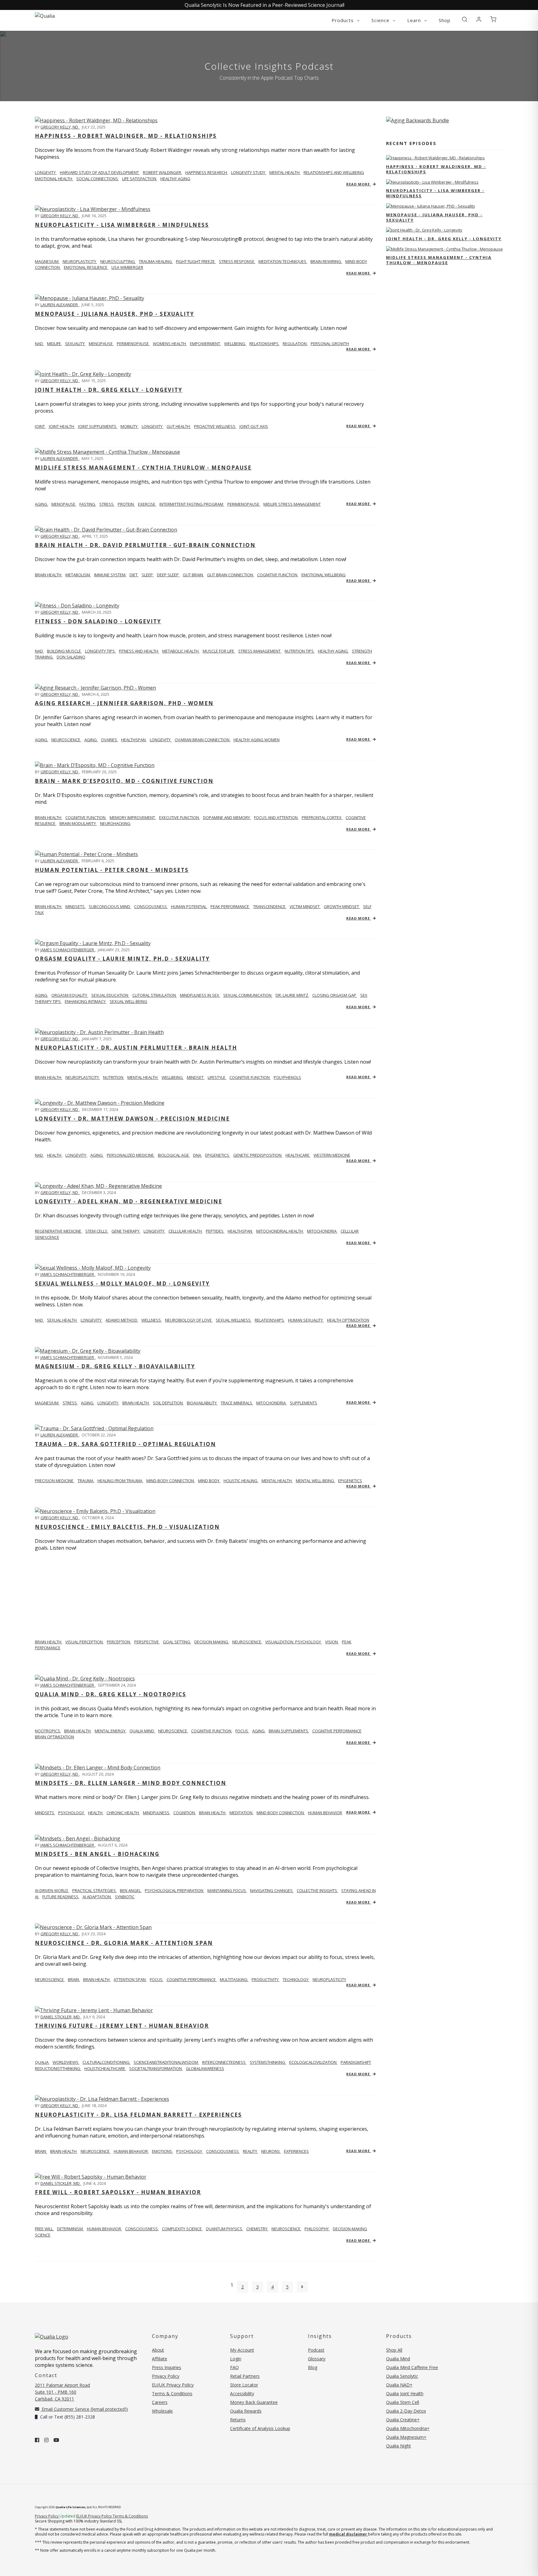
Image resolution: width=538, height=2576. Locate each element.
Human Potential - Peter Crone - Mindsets (112, 870)
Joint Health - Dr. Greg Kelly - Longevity (109, 390)
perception (119, 1642)
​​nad (39, 651)
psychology (72, 1813)
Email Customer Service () (84, 2409)
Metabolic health (181, 651)
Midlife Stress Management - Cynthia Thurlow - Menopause (143, 468)
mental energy (111, 1731)
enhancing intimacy (86, 1001)
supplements (304, 1403)
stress (107, 504)
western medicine (332, 1155)
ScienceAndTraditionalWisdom (166, 2062)
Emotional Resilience (86, 267)
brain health (136, 1403)
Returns (238, 2420)
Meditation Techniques (283, 261)
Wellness (152, 1320)
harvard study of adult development (100, 172)
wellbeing (235, 344)
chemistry (257, 2229)
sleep (148, 575)
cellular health (186, 1231)
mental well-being (315, 1481)
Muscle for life (219, 651)
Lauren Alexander (60, 305)
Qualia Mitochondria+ (408, 2428)
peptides (215, 1231)
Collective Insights (317, 1890)
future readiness (61, 1897)
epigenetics (218, 1155)
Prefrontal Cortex (322, 817)
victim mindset (305, 906)
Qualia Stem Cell (403, 2402)
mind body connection (281, 1813)
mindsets (76, 906)
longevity (46, 172)
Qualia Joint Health (405, 2393)
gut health (179, 426)
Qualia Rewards (246, 2411)
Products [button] (343, 20)
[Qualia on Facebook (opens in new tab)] (37, 2440)
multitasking (234, 1979)
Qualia (42, 2062)
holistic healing (241, 1481)
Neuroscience (50, 1979)
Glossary (317, 2359)
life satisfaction (140, 179)
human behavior (325, 1813)
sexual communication (248, 995)
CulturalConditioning (106, 2062)
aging (42, 504)
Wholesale (162, 2411)
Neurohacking (115, 823)
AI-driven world (52, 1890)
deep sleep (168, 575)
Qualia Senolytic (402, 2376)
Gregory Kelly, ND (60, 127)
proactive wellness (215, 426)
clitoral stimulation (155, 995)
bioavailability (202, 1403)
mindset (196, 1077)
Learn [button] (415, 20)
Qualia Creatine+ (403, 2420)
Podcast (316, 2350)
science (43, 2235)
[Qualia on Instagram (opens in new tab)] (46, 2440)
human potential (189, 906)
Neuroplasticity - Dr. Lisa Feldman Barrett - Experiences (138, 2115)
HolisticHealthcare (105, 2068)
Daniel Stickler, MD (61, 2017)
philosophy (317, 2229)
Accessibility (242, 2393)
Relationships (270, 1320)
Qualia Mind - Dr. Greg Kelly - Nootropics (111, 1694)
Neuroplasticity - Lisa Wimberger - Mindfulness (122, 225)
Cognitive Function (86, 817)
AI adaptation (97, 1897)
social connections (98, 179)
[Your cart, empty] (493, 20)
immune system (110, 575)
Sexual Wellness (234, 1320)
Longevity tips (100, 651)
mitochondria (322, 1231)
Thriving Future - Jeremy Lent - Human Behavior (122, 2026)
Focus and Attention (276, 817)
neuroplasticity (83, 1077)
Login (236, 2359)
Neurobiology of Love (189, 1320)
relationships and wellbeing (334, 172)
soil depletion (168, 1403)
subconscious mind (110, 906)
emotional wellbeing (323, 575)
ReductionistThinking (58, 2068)
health (96, 1813)
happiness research (207, 172)
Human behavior (104, 2229)
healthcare (298, 1155)
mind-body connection (171, 1481)
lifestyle (217, 1077)
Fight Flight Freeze (196, 261)
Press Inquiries (167, 2367)
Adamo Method (122, 1320)
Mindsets (45, 1813)
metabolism (78, 575)
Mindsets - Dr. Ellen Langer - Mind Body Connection (131, 1783)
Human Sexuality (306, 1320)
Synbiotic (125, 1897)
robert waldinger (163, 172)
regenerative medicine (59, 1231)
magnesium (47, 261)
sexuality (75, 344)
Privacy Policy (166, 2376)
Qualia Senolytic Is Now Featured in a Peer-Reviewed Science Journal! (264, 5)
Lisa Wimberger (127, 267)
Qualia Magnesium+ (406, 2437)
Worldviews (66, 2062)
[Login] (479, 20)
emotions (163, 2151)
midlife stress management (292, 504)
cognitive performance (337, 1731)
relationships (264, 344)
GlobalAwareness (205, 2068)
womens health (170, 344)
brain (74, 1979)
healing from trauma (120, 1481)
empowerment (205, 344)
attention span (130, 1979)
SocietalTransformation (156, 2068)
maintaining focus (227, 1890)
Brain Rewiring (326, 261)
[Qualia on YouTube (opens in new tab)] (56, 2440)
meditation (241, 1813)
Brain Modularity (78, 823)
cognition (185, 1813)
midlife (54, 344)
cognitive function (278, 575)
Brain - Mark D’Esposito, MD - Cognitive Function (124, 781)
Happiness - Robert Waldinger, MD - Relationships (126, 136)
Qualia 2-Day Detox (406, 2411)
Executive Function (179, 817)
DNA (198, 1155)
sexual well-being (128, 1001)
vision (332, 1642)
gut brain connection (231, 575)
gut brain (193, 575)
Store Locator (244, 2385)
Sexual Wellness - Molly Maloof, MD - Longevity (122, 1283)
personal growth (330, 344)
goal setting (177, 1642)
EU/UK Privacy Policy (173, 2385)
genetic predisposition (258, 1155)
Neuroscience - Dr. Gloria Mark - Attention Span (124, 1943)
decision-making (350, 2229)
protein (126, 504)
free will (44, 2229)
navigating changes (272, 1890)
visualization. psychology (294, 1642)
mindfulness (157, 1813)
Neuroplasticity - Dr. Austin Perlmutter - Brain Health (136, 1048)
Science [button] (381, 20)
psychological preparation (175, 1890)
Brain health (49, 575)
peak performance (230, 906)
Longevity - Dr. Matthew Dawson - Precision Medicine (132, 1119)
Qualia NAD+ (399, 2385)
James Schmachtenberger (68, 950)
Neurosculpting (118, 261)
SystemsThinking (268, 2062)
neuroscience (66, 740)
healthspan (134, 740)
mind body (209, 1481)
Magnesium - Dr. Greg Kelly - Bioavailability (115, 1366)
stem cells (97, 1231)
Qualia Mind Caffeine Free (412, 2367)
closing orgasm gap (335, 995)
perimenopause (133, 344)
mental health (285, 172)
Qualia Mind (142, 1731)
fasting (88, 504)
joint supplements (98, 426)
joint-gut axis (254, 426)
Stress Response (237, 261)
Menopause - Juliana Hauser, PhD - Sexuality (115, 314)
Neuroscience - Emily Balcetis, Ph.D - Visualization (127, 1527)
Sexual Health (62, 1320)
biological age (174, 1155)
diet (134, 575)
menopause (101, 344)
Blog (313, 2367)
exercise (147, 504)
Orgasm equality (70, 995)
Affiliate (160, 2359)
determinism (70, 2229)
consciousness (223, 2151)
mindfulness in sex (200, 995)
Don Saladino (71, 657)
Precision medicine (55, 1481)
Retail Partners (245, 2376)
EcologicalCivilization (313, 2062)
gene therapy (126, 1231)
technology (296, 1979)
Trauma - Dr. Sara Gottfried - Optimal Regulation (125, 1444)
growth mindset (342, 906)
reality (250, 2151)
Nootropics (48, 1731)
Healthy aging (333, 651)
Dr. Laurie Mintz (292, 995)
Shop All (394, 2350)
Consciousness (151, 906)
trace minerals (237, 1403)
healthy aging (175, 179)
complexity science (182, 2229)
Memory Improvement (133, 817)
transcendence (270, 906)
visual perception (85, 1642)
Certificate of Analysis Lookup (260, 2428)
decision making (212, 1642)
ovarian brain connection (203, 740)
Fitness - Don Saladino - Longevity (98, 621)
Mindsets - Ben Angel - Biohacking (97, 1854)
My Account (242, 2350)
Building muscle (64, 651)
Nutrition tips (300, 651)
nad (39, 344)
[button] (465, 20)
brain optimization (54, 1737)
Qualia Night (399, 2446)
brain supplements (289, 1731)
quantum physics (224, 2229)
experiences (296, 2151)
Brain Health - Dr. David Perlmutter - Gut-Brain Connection (145, 545)
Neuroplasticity (80, 261)
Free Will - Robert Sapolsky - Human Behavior (118, 2192)
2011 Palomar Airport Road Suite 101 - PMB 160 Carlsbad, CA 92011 (62, 2392)
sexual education (110, 995)
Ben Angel (131, 1890)
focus (242, 1731)
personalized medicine (131, 1155)
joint (40, 426)
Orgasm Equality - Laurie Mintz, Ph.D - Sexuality (122, 959)
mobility (130, 426)
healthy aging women (257, 740)
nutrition (114, 1077)
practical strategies (94, 1890)
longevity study (249, 172)
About (158, 2350)
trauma (86, 1481)
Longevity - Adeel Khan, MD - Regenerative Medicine (129, 1201)
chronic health (123, 1813)
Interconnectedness (224, 2062)
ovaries (109, 740)
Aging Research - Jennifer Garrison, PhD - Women (124, 703)
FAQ (234, 2367)
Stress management (260, 651)
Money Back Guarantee (254, 2402)
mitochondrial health (280, 1231)
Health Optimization (348, 1320)
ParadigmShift (356, 2062)
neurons (271, 2151)
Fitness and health (139, 651)
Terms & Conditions (172, 2393)
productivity (266, 1979)
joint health (62, 426)
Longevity (92, 1320)
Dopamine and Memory (227, 817)
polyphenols (287, 1077)
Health (55, 1155)
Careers (160, 2402)
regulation (295, 344)
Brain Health (49, 817)
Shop (445, 20)
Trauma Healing (156, 261)
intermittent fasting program (192, 504)
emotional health (54, 179)
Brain (41, 2151)
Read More (359, 184)
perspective (147, 1642)
